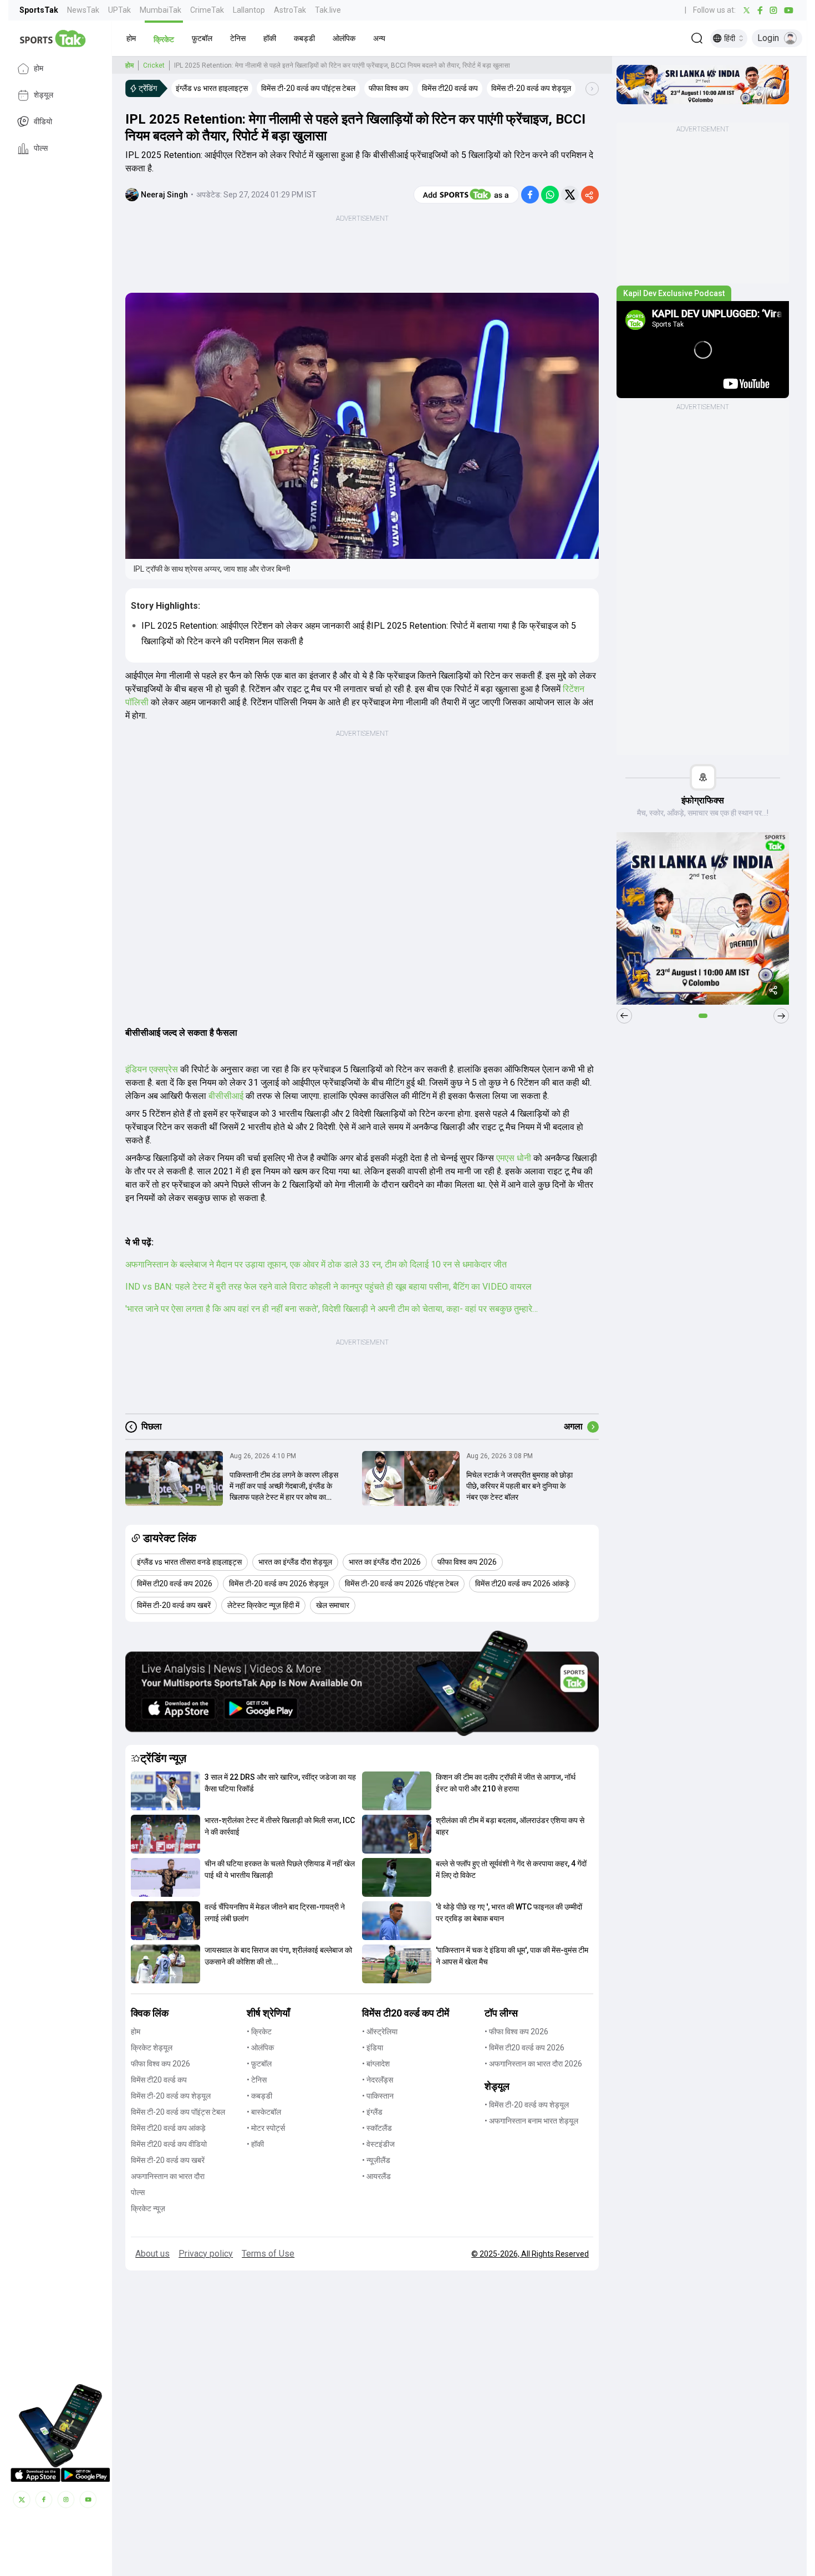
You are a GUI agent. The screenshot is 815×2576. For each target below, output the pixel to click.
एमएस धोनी (515, 1158)
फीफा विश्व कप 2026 (161, 2064)
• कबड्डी (259, 2096)
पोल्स (41, 149)
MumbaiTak (161, 10)
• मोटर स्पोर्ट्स (266, 2128)
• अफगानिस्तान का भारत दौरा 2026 (533, 2064)
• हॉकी (255, 2144)
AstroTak (290, 10)
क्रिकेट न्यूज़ (148, 2208)
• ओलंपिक (260, 2048)
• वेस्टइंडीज (378, 2144)
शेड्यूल (44, 95)
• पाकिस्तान (378, 2096)
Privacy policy (206, 2254)
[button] (131, 38)
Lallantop (249, 10)
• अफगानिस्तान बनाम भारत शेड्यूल (531, 2121)
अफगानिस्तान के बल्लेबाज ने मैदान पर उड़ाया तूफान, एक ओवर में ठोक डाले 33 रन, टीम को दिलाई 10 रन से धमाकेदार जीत (316, 1264)
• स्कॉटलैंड (377, 2128)
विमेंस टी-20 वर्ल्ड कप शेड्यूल (171, 2096)
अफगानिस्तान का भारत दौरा (168, 2176)
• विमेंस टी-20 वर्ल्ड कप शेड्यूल (527, 2105)
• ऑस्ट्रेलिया (380, 2032)
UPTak (119, 10)
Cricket (154, 65)
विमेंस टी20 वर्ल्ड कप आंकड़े (168, 2128)
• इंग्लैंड (372, 2112)
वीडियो (43, 122)
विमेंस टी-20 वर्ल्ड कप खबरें (168, 2160)
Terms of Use (268, 2254)
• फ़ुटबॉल (259, 2064)
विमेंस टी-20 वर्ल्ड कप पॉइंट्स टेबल (178, 2112)
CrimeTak (207, 10)
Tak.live (328, 10)
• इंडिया (373, 2048)
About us (152, 2254)
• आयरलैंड (376, 2176)
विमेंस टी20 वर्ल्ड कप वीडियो (169, 2144)
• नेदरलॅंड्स (378, 2080)
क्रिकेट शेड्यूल (152, 2048)
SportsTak (39, 10)
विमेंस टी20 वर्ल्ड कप (159, 2080)
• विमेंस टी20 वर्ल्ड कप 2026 (524, 2048)
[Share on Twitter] (570, 195)
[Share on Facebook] (530, 195)
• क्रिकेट (259, 2032)
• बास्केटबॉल (264, 2112)
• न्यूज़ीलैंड (376, 2160)
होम (39, 69)
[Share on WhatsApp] (550, 195)
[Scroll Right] (592, 89)
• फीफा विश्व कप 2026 (516, 2032)
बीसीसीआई (226, 1096)
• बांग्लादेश (376, 2064)
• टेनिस (257, 2080)
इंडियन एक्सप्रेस (153, 1069)
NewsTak (83, 10)
